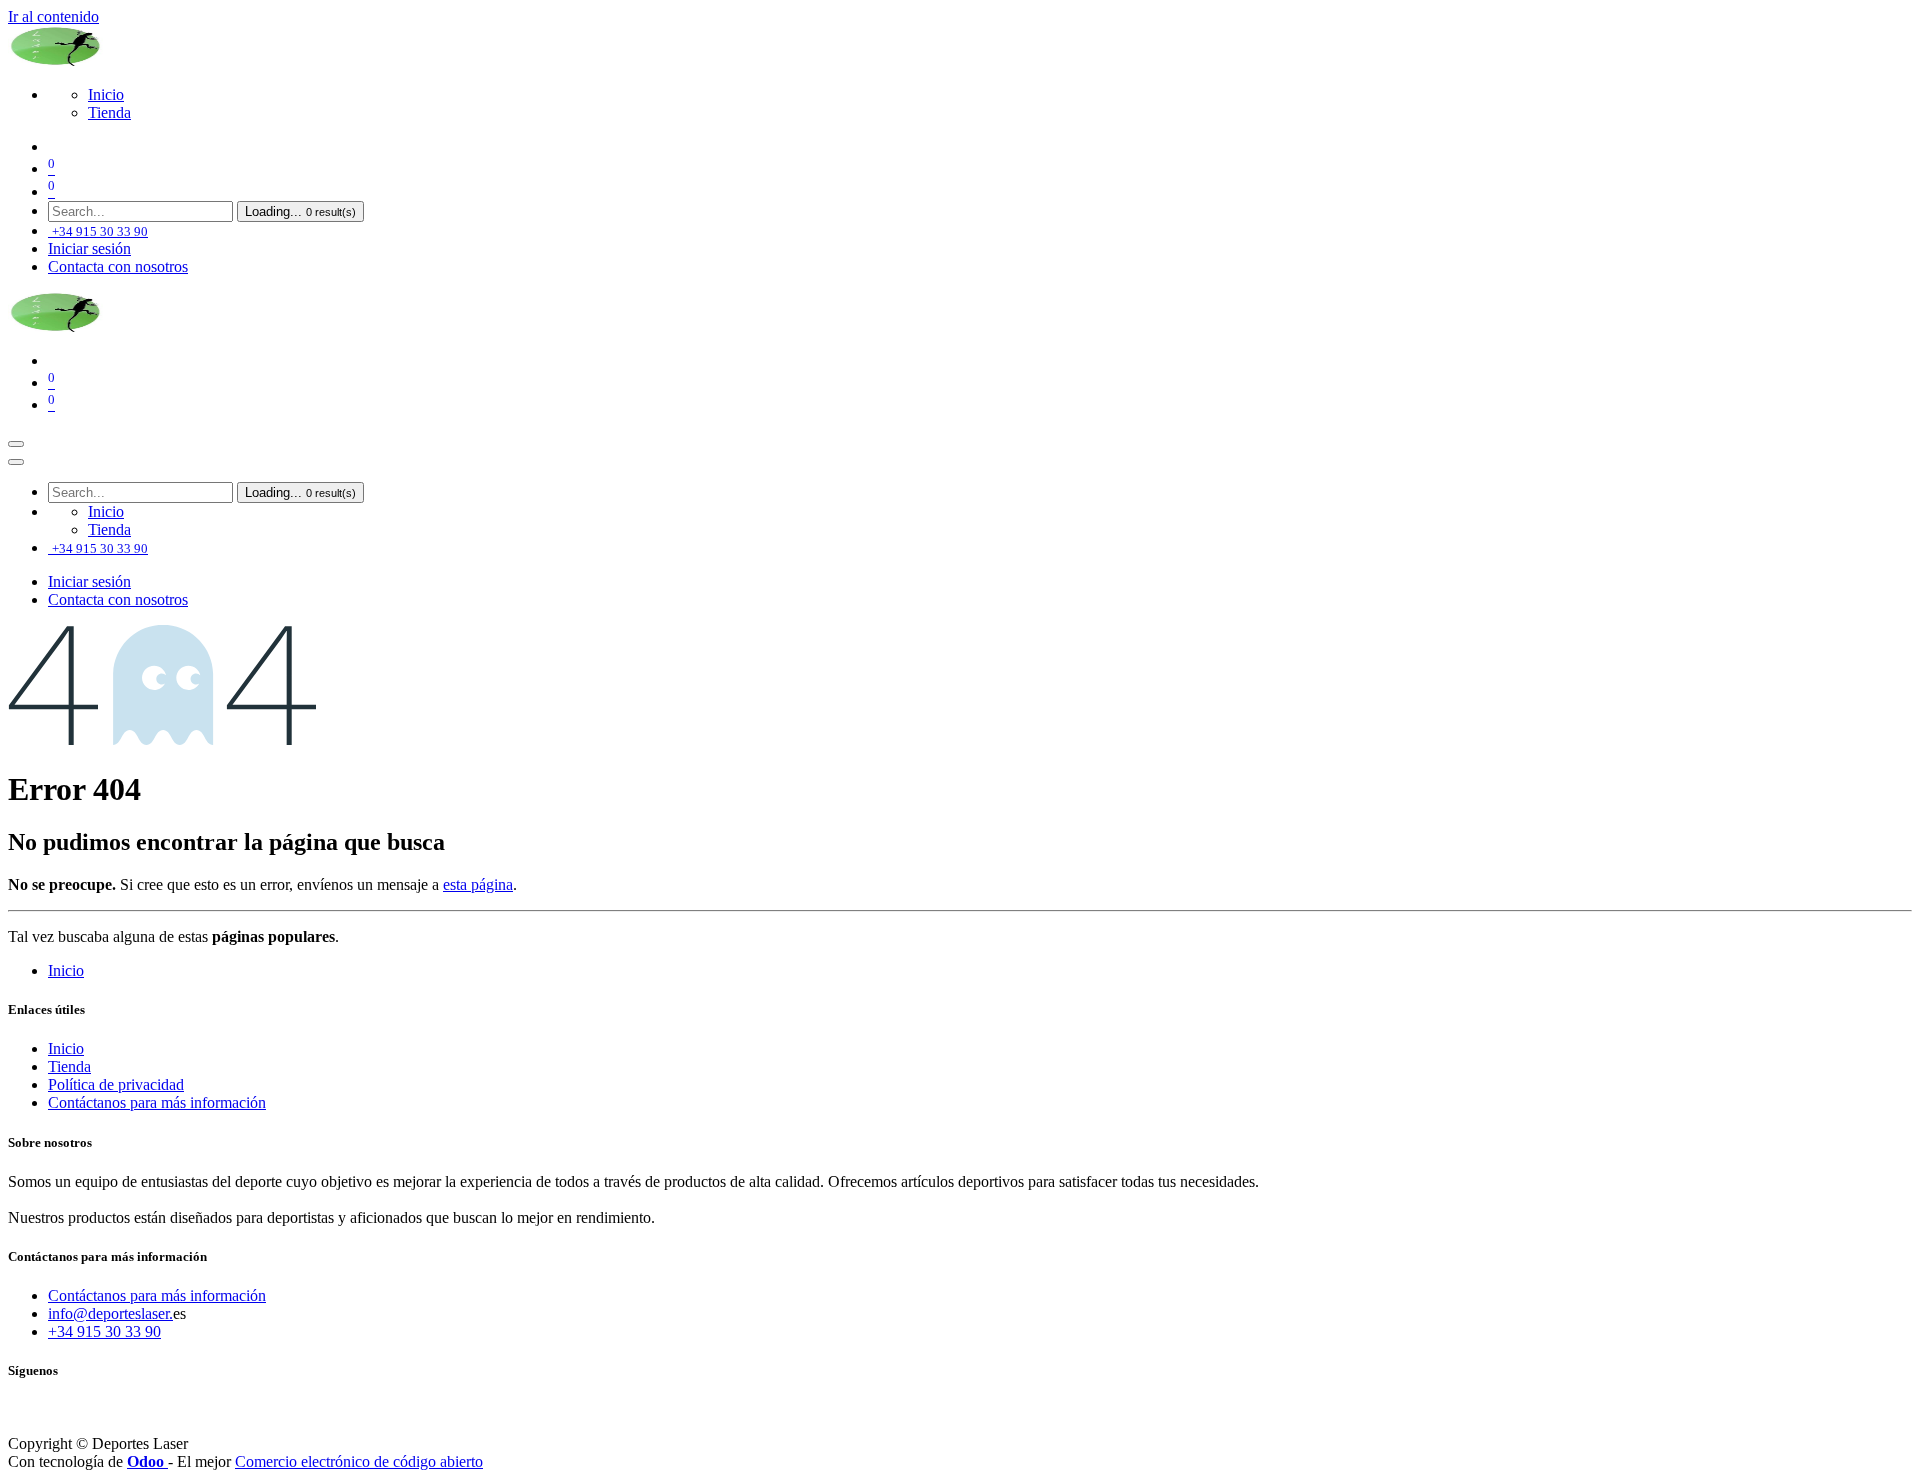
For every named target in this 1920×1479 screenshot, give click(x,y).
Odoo (147, 1461)
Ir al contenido (53, 16)
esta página (478, 884)
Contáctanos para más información (157, 1102)
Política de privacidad (116, 1084)
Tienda (69, 1066)
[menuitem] (106, 94)
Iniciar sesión (89, 248)
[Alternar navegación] (16, 444)
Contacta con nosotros (118, 266)
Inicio (66, 970)
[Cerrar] (16, 462)
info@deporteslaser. (110, 1313)
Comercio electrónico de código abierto (359, 1461)
